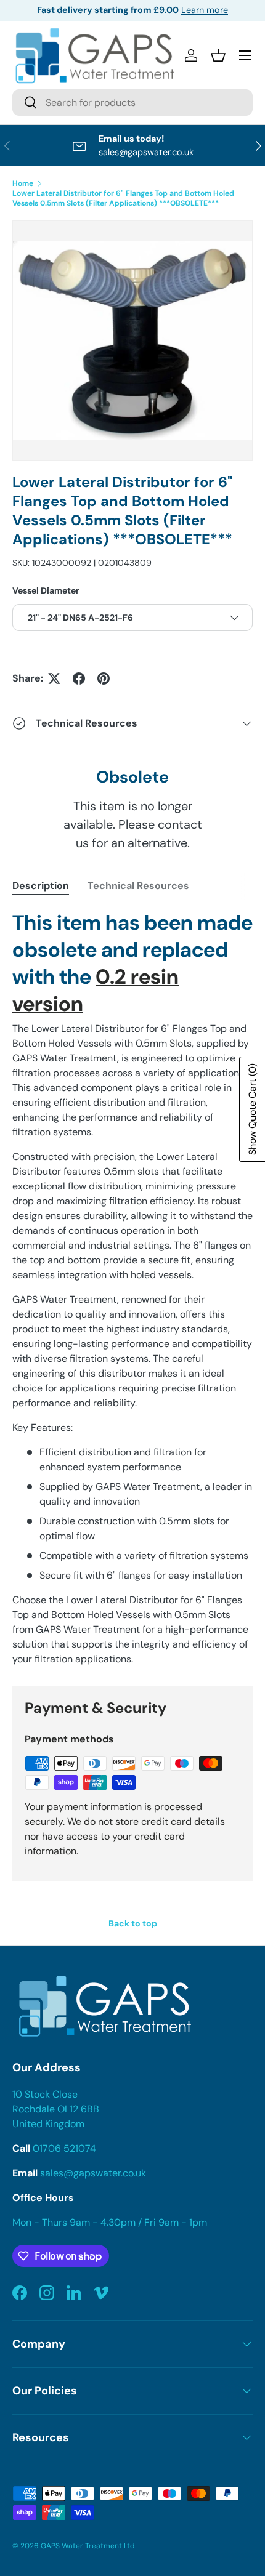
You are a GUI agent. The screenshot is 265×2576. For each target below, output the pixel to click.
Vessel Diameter (46, 590)
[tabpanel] (132, 1288)
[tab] (41, 886)
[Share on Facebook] (79, 678)
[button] (218, 55)
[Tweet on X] (54, 678)
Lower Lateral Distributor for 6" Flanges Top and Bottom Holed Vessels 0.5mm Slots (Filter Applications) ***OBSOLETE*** (123, 198)
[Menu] (245, 55)
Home (23, 183)
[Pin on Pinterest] (104, 678)
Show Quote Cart (252, 1109)
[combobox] (132, 103)
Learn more (205, 10)
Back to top (133, 1923)
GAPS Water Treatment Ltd (88, 2546)
